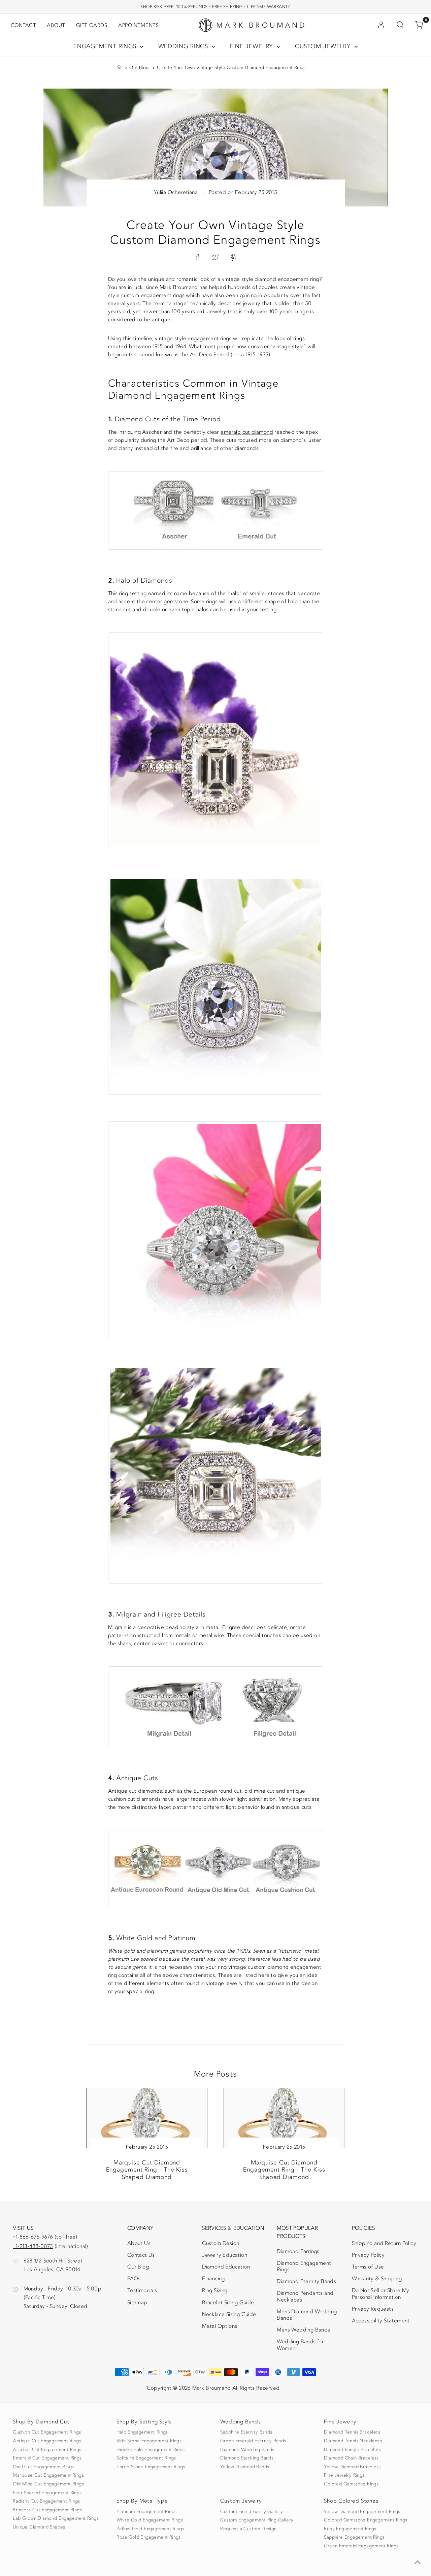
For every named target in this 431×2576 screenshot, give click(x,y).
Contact (23, 25)
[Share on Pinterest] (234, 258)
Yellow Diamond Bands (245, 2467)
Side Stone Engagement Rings (149, 2441)
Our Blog (139, 68)
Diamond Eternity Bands (306, 2281)
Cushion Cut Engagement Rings (47, 2432)
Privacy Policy (368, 2255)
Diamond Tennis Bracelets (352, 2432)
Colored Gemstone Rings (351, 2484)
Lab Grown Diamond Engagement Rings (56, 2518)
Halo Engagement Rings (142, 2432)
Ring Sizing (215, 2290)
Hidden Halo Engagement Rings (151, 2450)
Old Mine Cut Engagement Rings (48, 2484)
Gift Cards (92, 25)
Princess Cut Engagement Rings (47, 2510)
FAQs (134, 2279)
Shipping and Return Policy (384, 2243)
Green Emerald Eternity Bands (253, 2441)
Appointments (139, 25)
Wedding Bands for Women (300, 2345)
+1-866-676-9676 (33, 2237)
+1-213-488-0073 (33, 2246)
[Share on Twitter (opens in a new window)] (215, 258)
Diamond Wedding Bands (247, 2450)
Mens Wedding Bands (303, 2330)
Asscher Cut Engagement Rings (47, 2450)
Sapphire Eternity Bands (246, 2432)
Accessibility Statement (381, 2322)
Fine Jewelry (253, 46)
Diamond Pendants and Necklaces (305, 2296)
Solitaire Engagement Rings (146, 2458)
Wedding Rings (184, 46)
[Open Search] (400, 25)
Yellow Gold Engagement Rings (150, 2529)
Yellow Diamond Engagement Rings (362, 2512)
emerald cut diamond (247, 432)
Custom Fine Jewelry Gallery (252, 2512)
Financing (213, 2279)
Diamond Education (226, 2267)
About (56, 25)
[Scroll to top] (418, 2563)
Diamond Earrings (298, 2251)
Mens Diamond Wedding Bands (307, 2315)
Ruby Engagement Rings (350, 2529)
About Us (139, 2243)
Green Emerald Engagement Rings (361, 2546)
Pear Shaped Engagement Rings (47, 2493)
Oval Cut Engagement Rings (43, 2467)
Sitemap (137, 2303)
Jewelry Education (225, 2255)
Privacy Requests (373, 2309)
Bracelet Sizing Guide (228, 2303)
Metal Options (220, 2326)
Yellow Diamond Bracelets (352, 2467)
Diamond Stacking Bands (247, 2458)
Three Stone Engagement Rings (151, 2467)
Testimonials (142, 2290)
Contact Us (141, 2255)
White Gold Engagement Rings (150, 2520)
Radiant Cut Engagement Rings (46, 2501)
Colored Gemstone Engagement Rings (366, 2520)
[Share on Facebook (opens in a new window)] (197, 258)
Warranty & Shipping (377, 2279)
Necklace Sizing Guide (229, 2314)
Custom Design (221, 2243)
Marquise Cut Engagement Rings (48, 2475)
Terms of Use (368, 2267)
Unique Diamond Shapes (39, 2527)
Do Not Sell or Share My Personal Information (381, 2294)
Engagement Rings (106, 46)
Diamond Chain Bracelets (351, 2458)
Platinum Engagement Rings (146, 2512)
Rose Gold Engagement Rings (148, 2537)
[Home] (119, 68)
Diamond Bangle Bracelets (353, 2450)
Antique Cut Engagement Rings (47, 2441)
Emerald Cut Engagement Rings (47, 2458)
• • (215, 7)
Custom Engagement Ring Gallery (257, 2520)
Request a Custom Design (248, 2529)
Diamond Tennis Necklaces (353, 2441)
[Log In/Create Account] (381, 25)
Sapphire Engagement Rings (354, 2537)
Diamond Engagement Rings (304, 2266)
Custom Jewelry (324, 46)
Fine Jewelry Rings (344, 2475)
